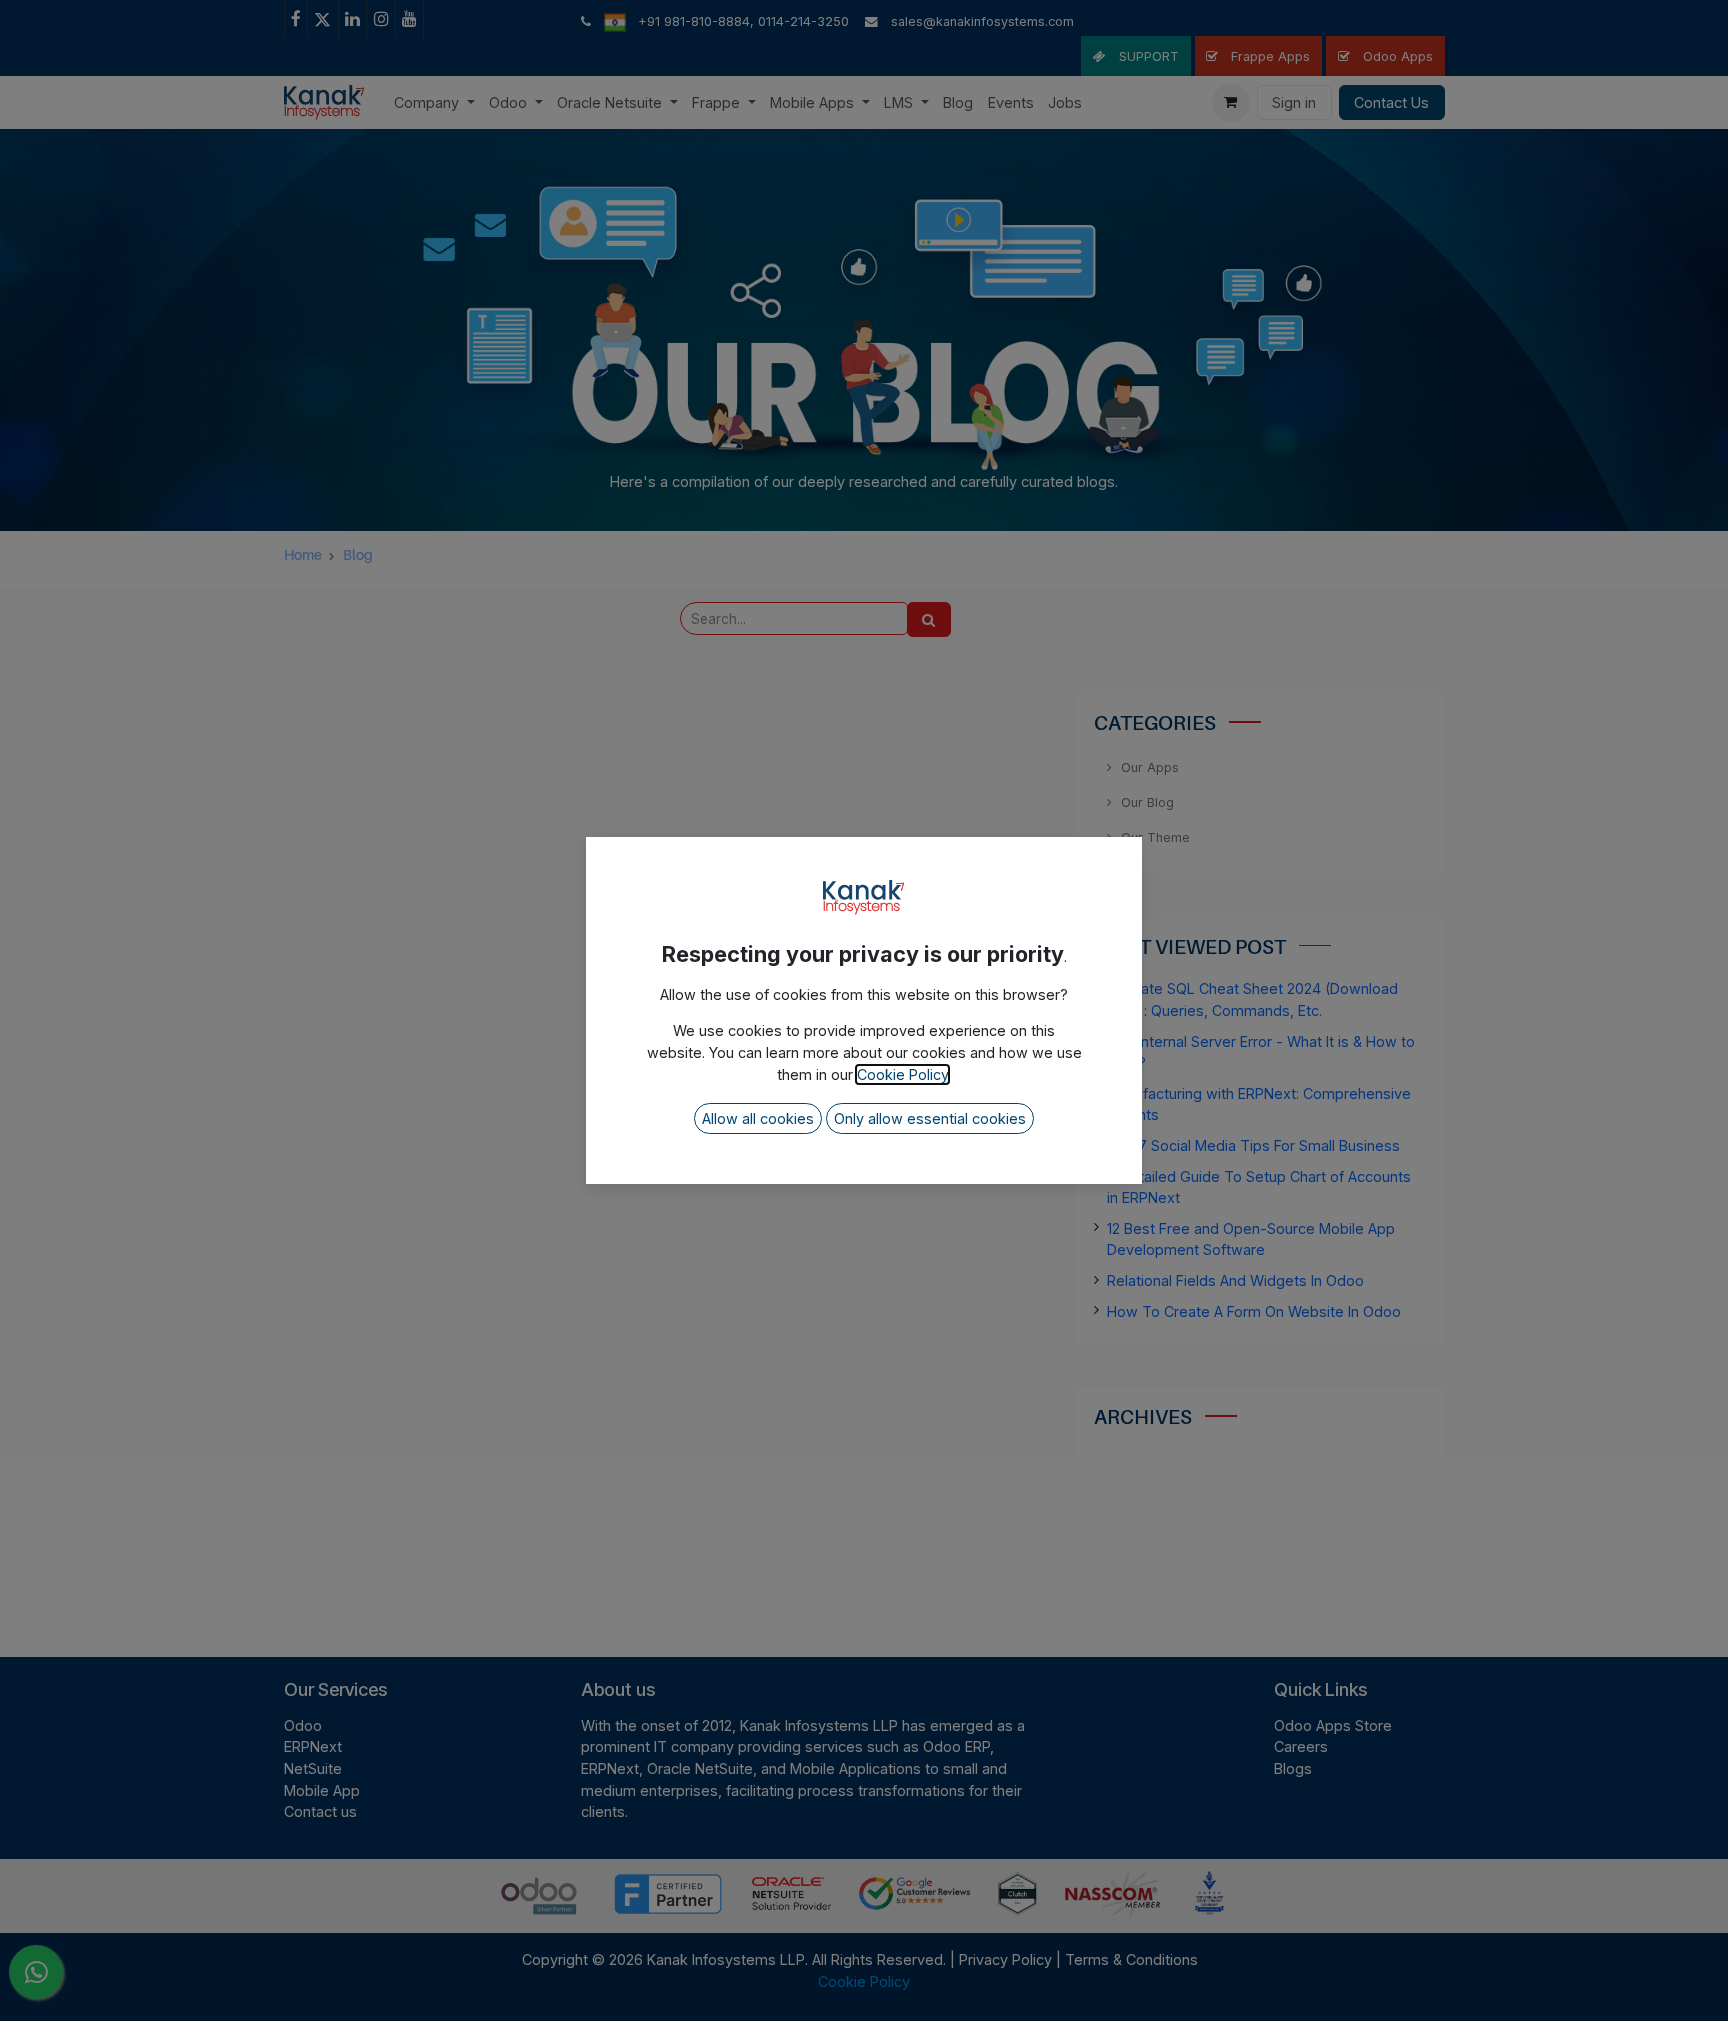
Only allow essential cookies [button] (930, 1118)
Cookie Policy (902, 1074)
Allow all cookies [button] (758, 1118)
